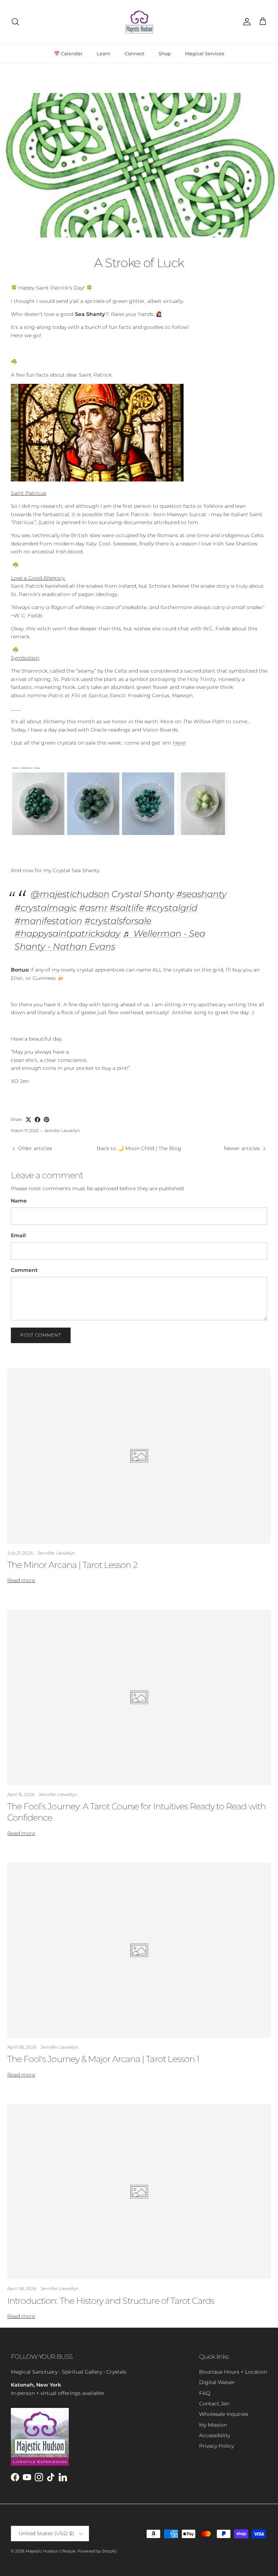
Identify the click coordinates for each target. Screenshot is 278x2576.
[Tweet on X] (28, 1120)
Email (18, 1235)
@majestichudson (70, 894)
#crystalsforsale (118, 921)
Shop (165, 53)
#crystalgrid (172, 908)
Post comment (41, 1335)
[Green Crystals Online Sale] (119, 836)
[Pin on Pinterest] (47, 1120)
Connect (134, 53)
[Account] (245, 22)
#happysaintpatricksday (68, 933)
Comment (24, 1270)
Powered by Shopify (97, 2551)
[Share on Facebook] (37, 1120)
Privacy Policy (216, 2446)
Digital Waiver (217, 2382)
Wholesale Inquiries (224, 2414)
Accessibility (215, 2435)
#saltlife (127, 908)
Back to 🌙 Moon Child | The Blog (139, 1148)
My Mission (213, 2425)
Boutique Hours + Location (233, 2372)
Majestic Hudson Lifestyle (51, 2551)
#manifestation (48, 921)
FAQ (205, 2393)
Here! (179, 743)
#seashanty (201, 894)
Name (19, 1201)
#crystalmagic (46, 908)
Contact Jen (214, 2404)
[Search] (15, 22)
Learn (104, 53)
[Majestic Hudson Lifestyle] (139, 22)
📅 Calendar (68, 53)
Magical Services (205, 53)
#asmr (93, 908)
